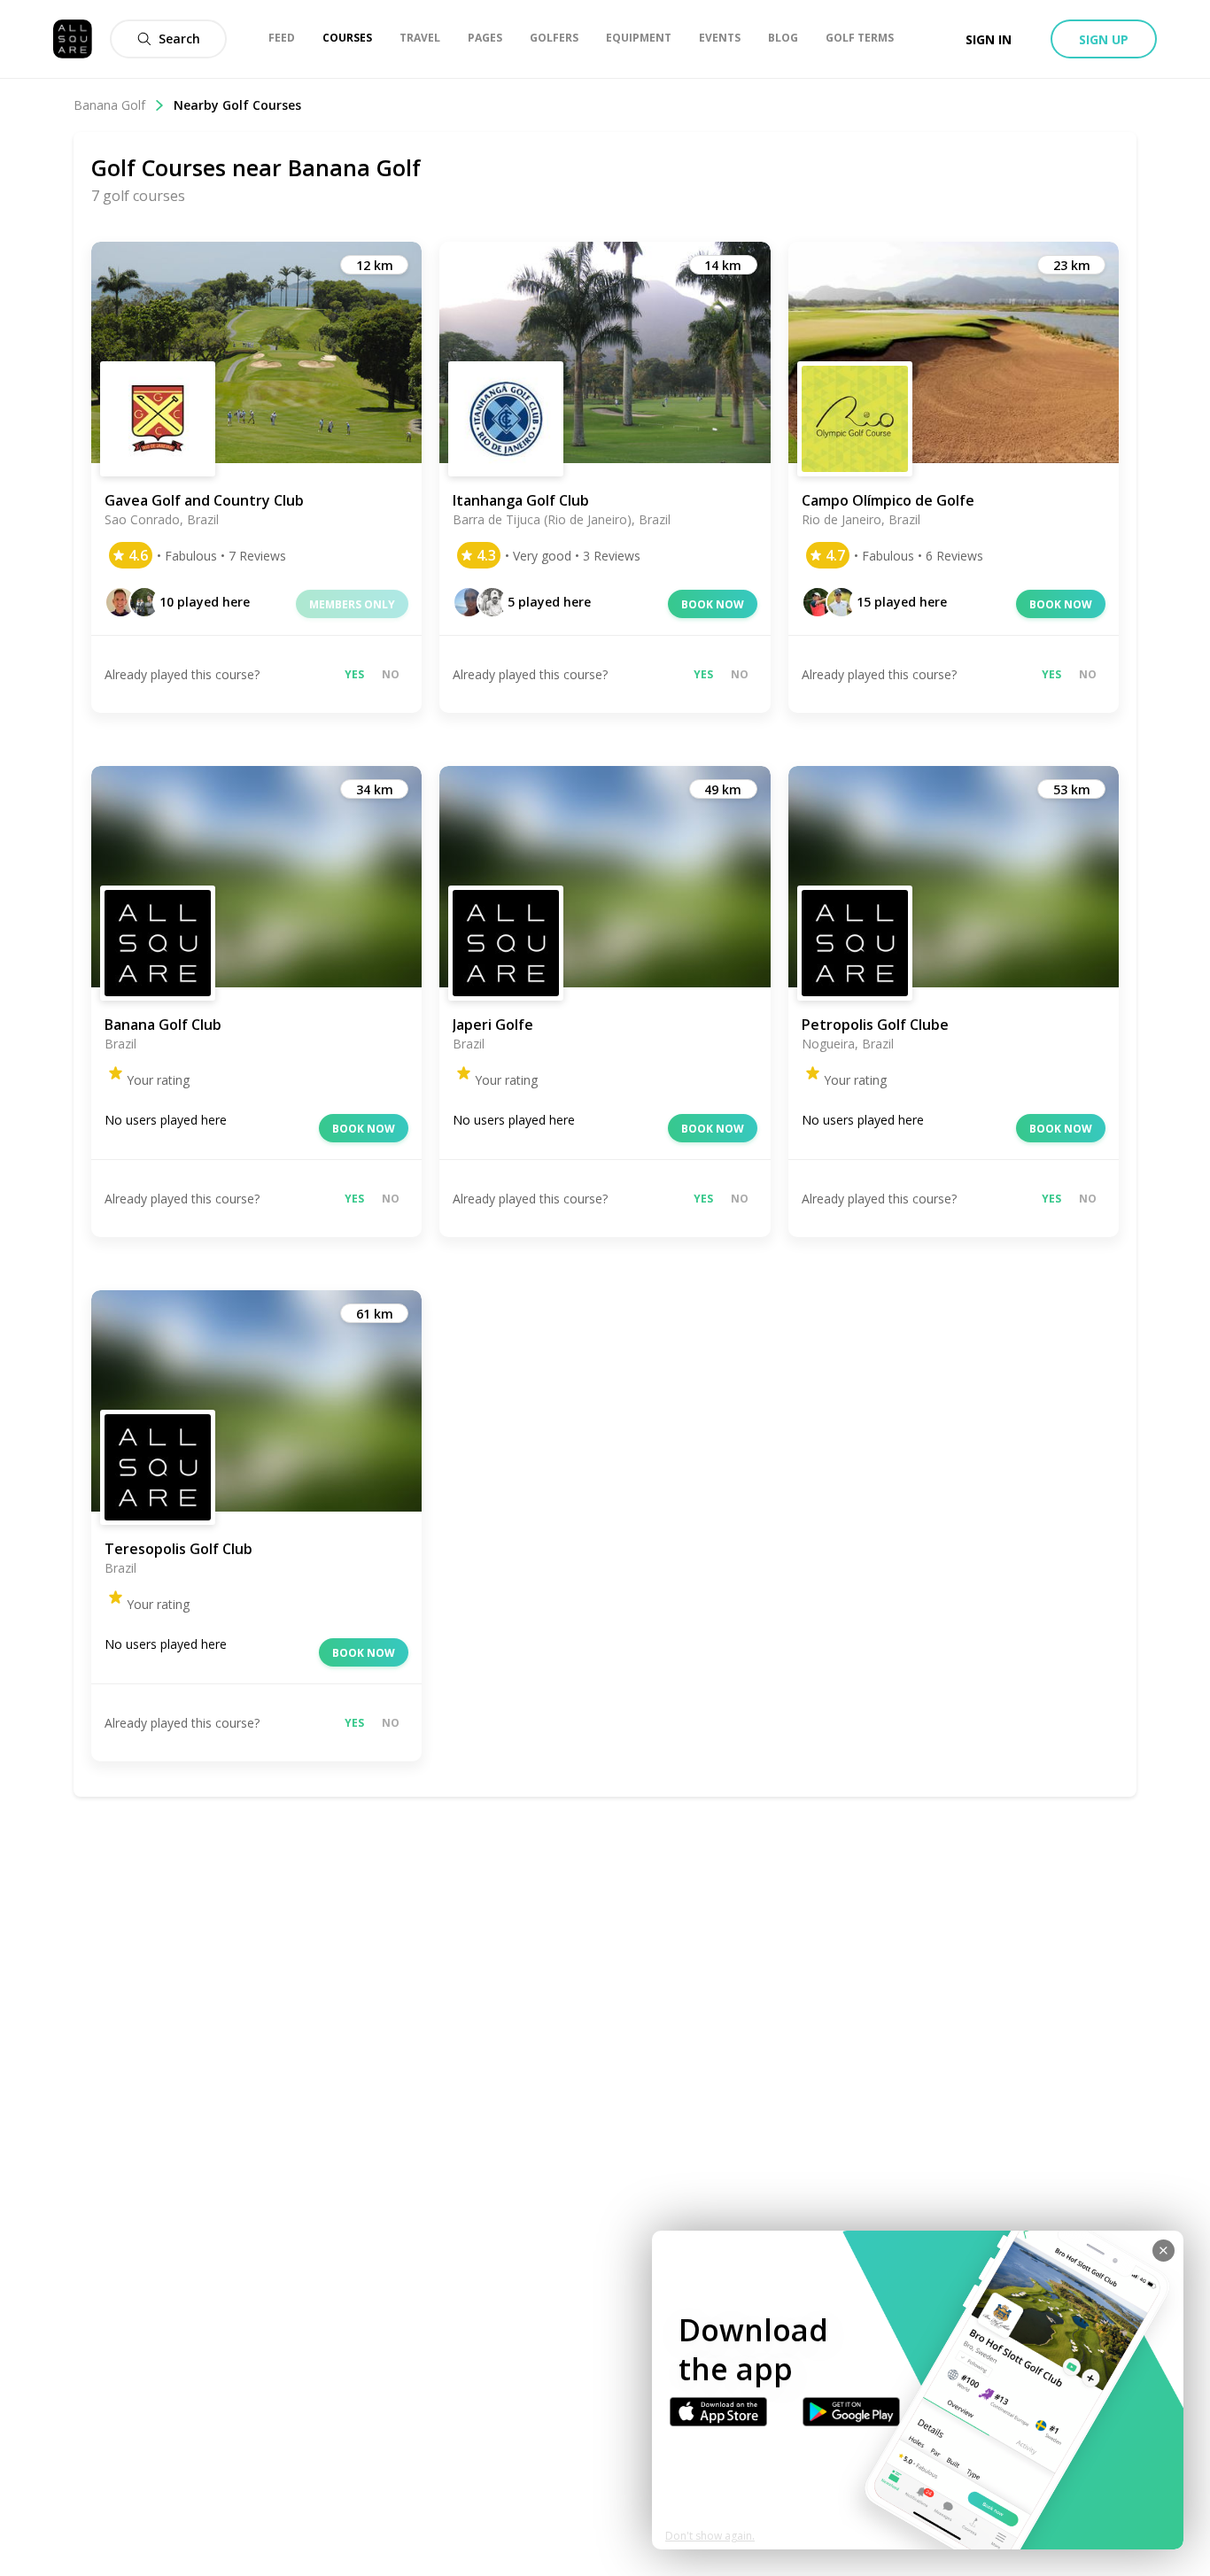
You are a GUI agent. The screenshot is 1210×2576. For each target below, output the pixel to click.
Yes (354, 674)
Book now (713, 604)
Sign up (1104, 39)
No (391, 674)
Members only (352, 604)
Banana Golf (109, 105)
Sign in (989, 39)
